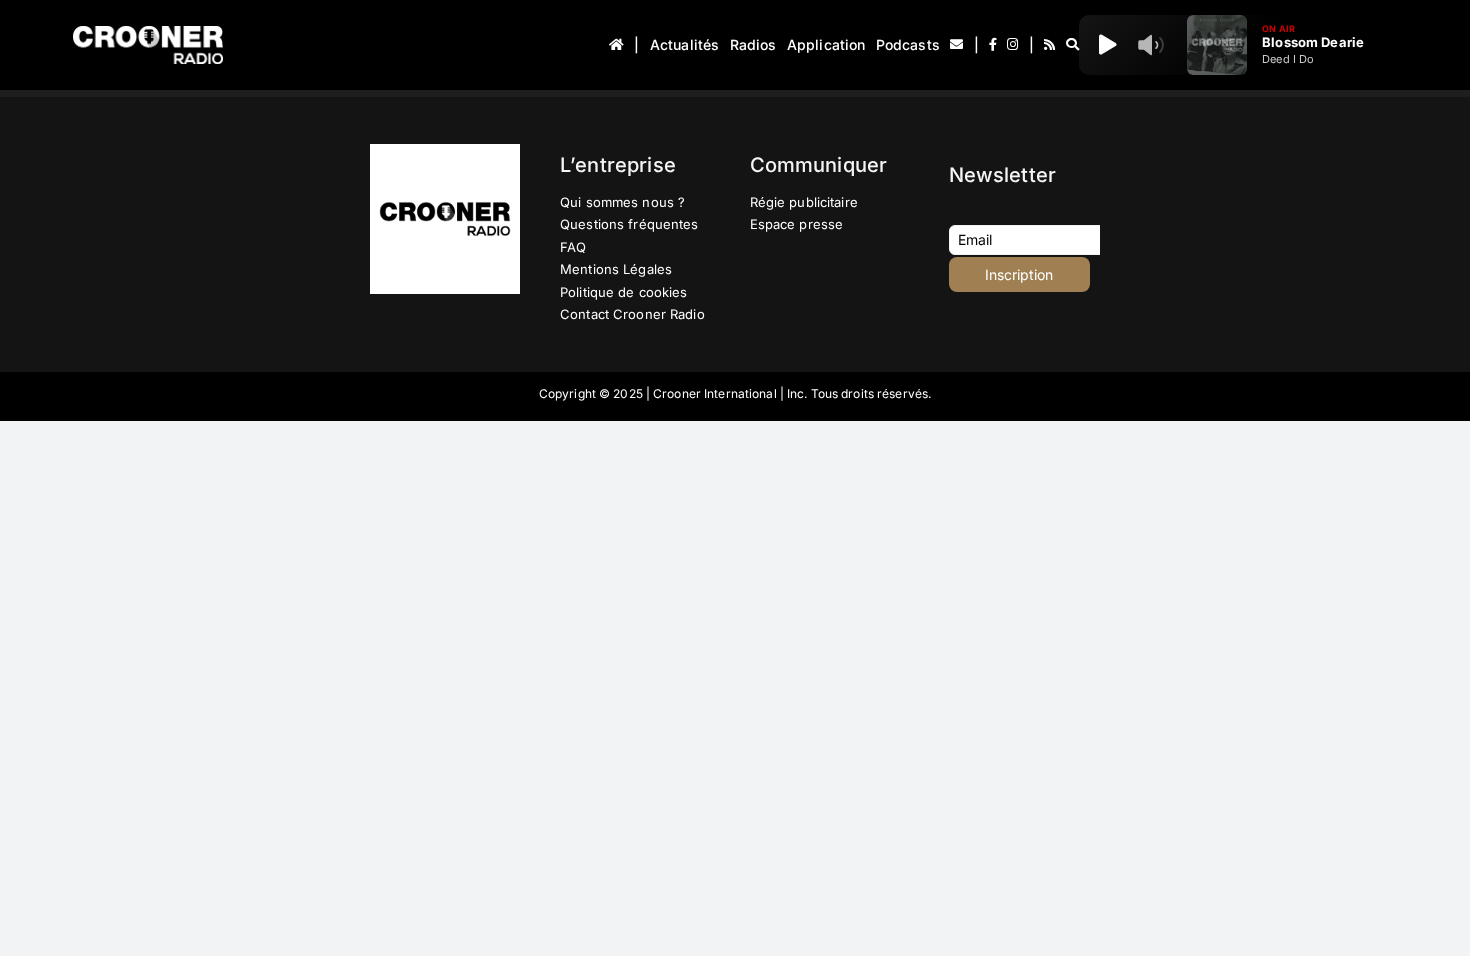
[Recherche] (1072, 45)
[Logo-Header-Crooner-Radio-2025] (148, 33)
